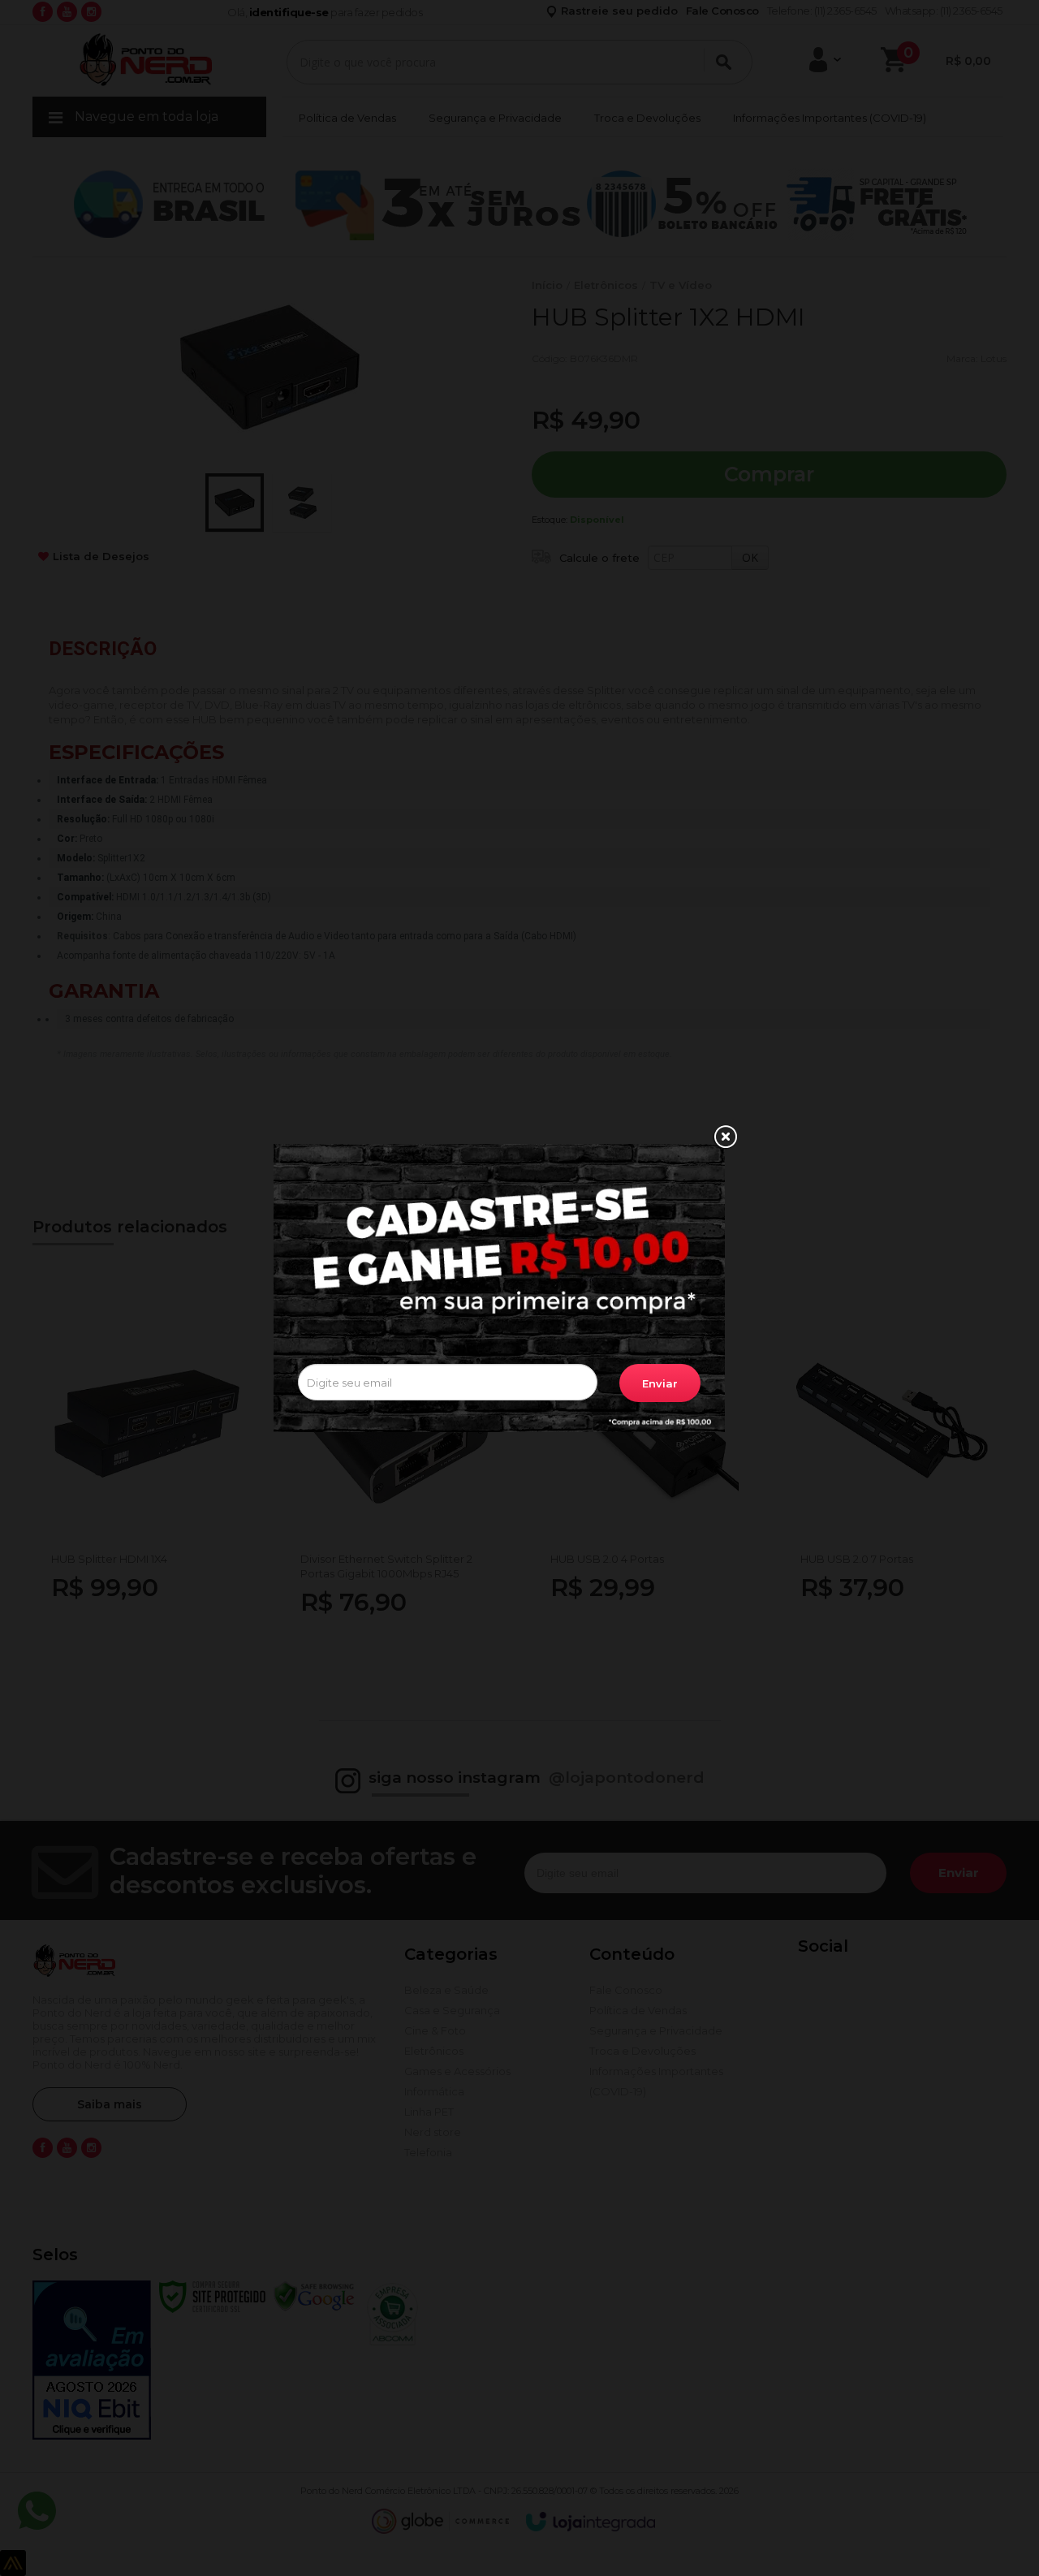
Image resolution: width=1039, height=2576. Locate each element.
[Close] (725, 1137)
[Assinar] (660, 1383)
